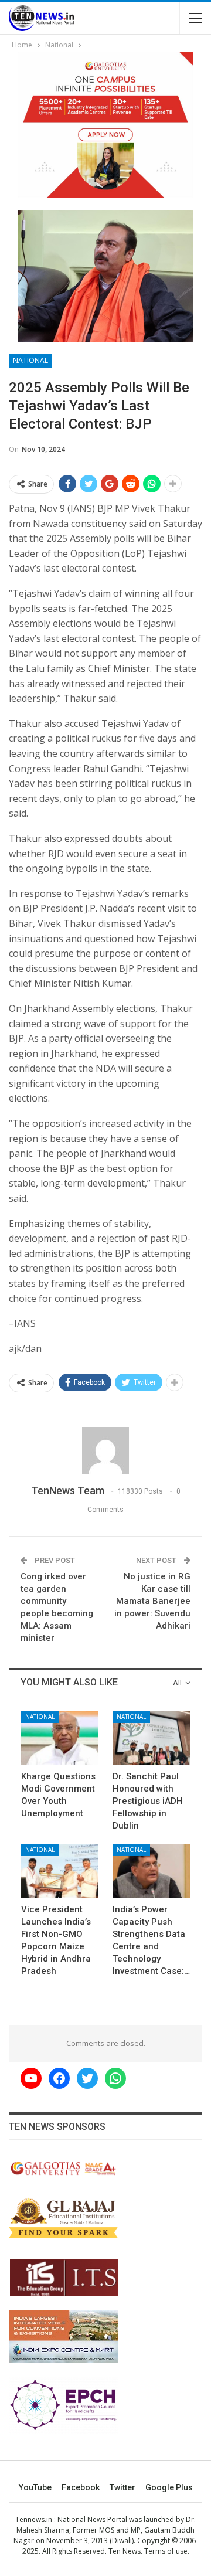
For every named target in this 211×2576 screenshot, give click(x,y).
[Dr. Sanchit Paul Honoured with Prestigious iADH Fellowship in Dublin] (151, 1738)
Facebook (81, 2487)
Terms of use (166, 2551)
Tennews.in (34, 2519)
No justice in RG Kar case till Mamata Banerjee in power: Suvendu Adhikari (152, 1601)
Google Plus (169, 2487)
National (30, 360)
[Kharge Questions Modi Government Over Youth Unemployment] (60, 1738)
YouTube (35, 2487)
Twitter (122, 2487)
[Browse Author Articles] (105, 1450)
